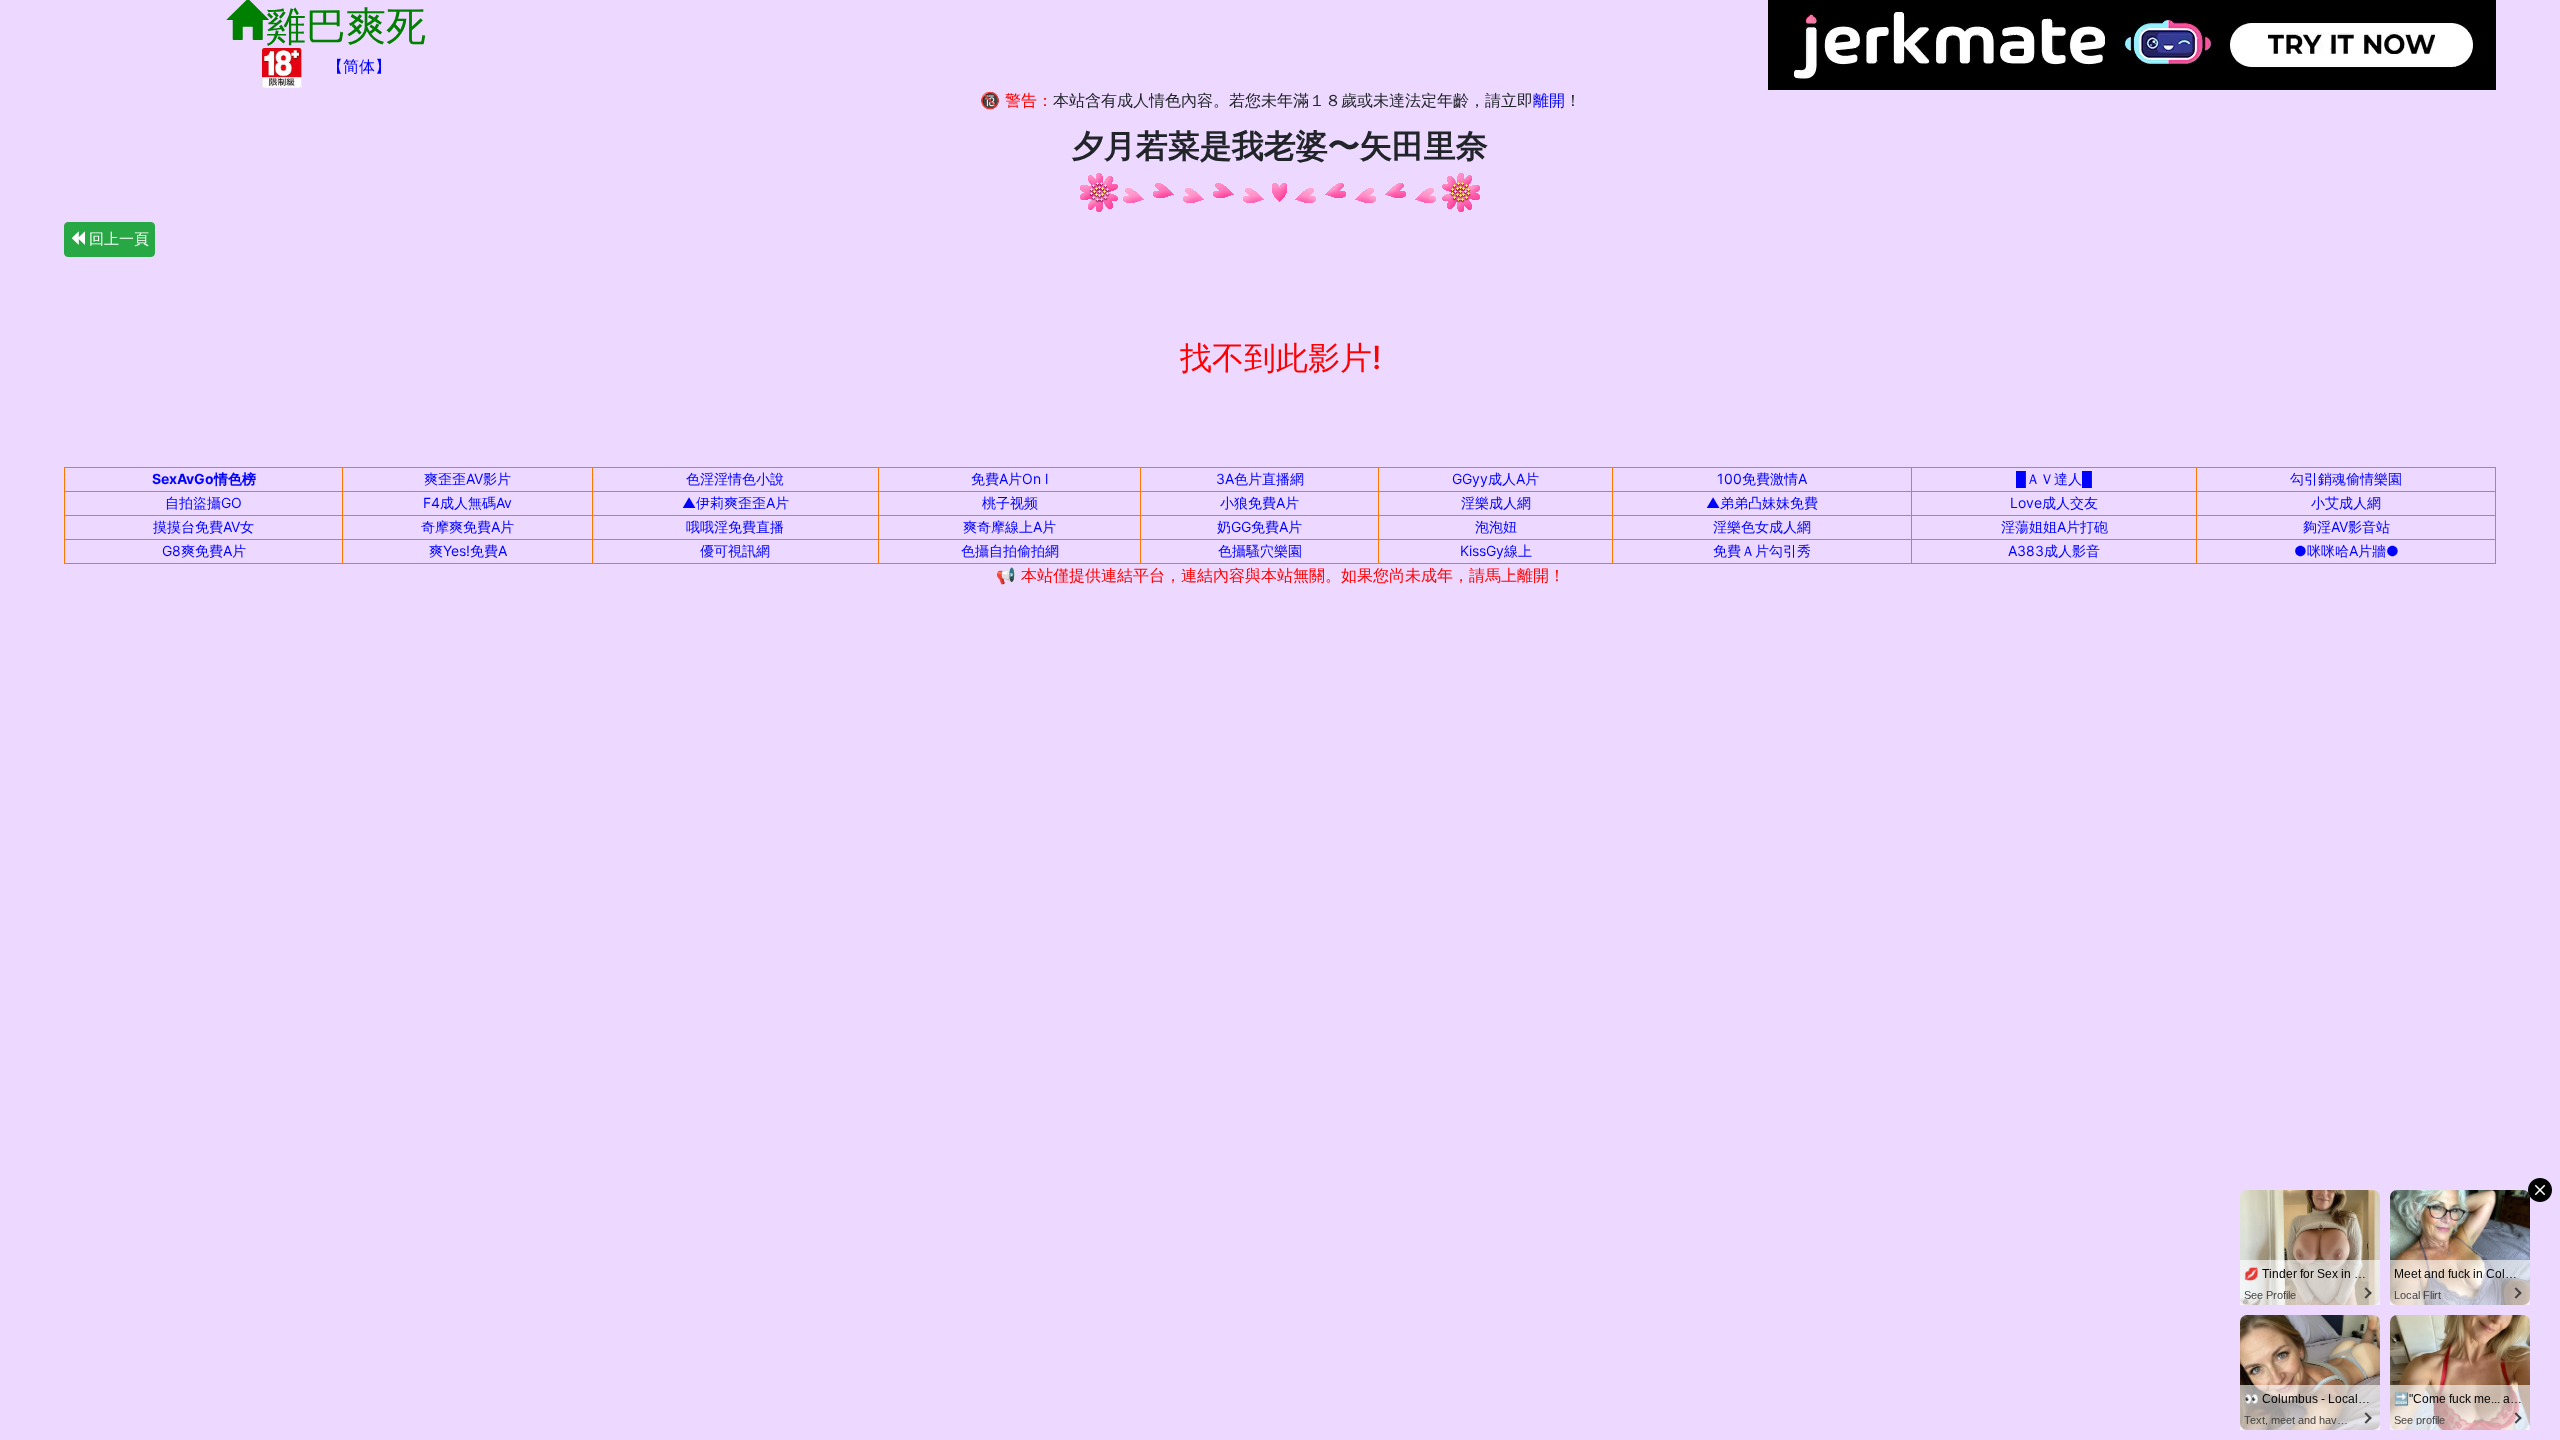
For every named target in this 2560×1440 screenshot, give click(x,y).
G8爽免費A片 (204, 550)
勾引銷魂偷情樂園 (2346, 478)
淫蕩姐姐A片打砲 (2054, 526)
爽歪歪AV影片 (467, 478)
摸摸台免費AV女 (203, 526)
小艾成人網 (2346, 502)
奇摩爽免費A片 (467, 526)
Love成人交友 (2054, 502)
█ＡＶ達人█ (2054, 478)
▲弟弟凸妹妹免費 (1762, 502)
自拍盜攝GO (203, 502)
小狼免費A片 (1259, 502)
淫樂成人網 (1496, 502)
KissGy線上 (1496, 550)
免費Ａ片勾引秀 (1762, 550)
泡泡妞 (1496, 526)
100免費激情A (1762, 478)
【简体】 (359, 66)
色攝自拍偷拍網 (1010, 550)
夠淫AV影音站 (2346, 526)
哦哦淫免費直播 (735, 526)
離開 (1549, 100)
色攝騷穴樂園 (1260, 550)
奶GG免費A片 (1259, 526)
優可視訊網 (735, 550)
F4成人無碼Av (467, 502)
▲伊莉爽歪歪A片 (735, 502)
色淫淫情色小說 (735, 478)
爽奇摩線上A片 (1009, 526)
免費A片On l (1009, 478)
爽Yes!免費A (468, 550)
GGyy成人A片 (1495, 478)
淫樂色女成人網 (1762, 526)
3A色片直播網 (1260, 478)
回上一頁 (117, 238)
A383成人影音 (2054, 550)
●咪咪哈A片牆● (2346, 550)
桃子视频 (1010, 502)
